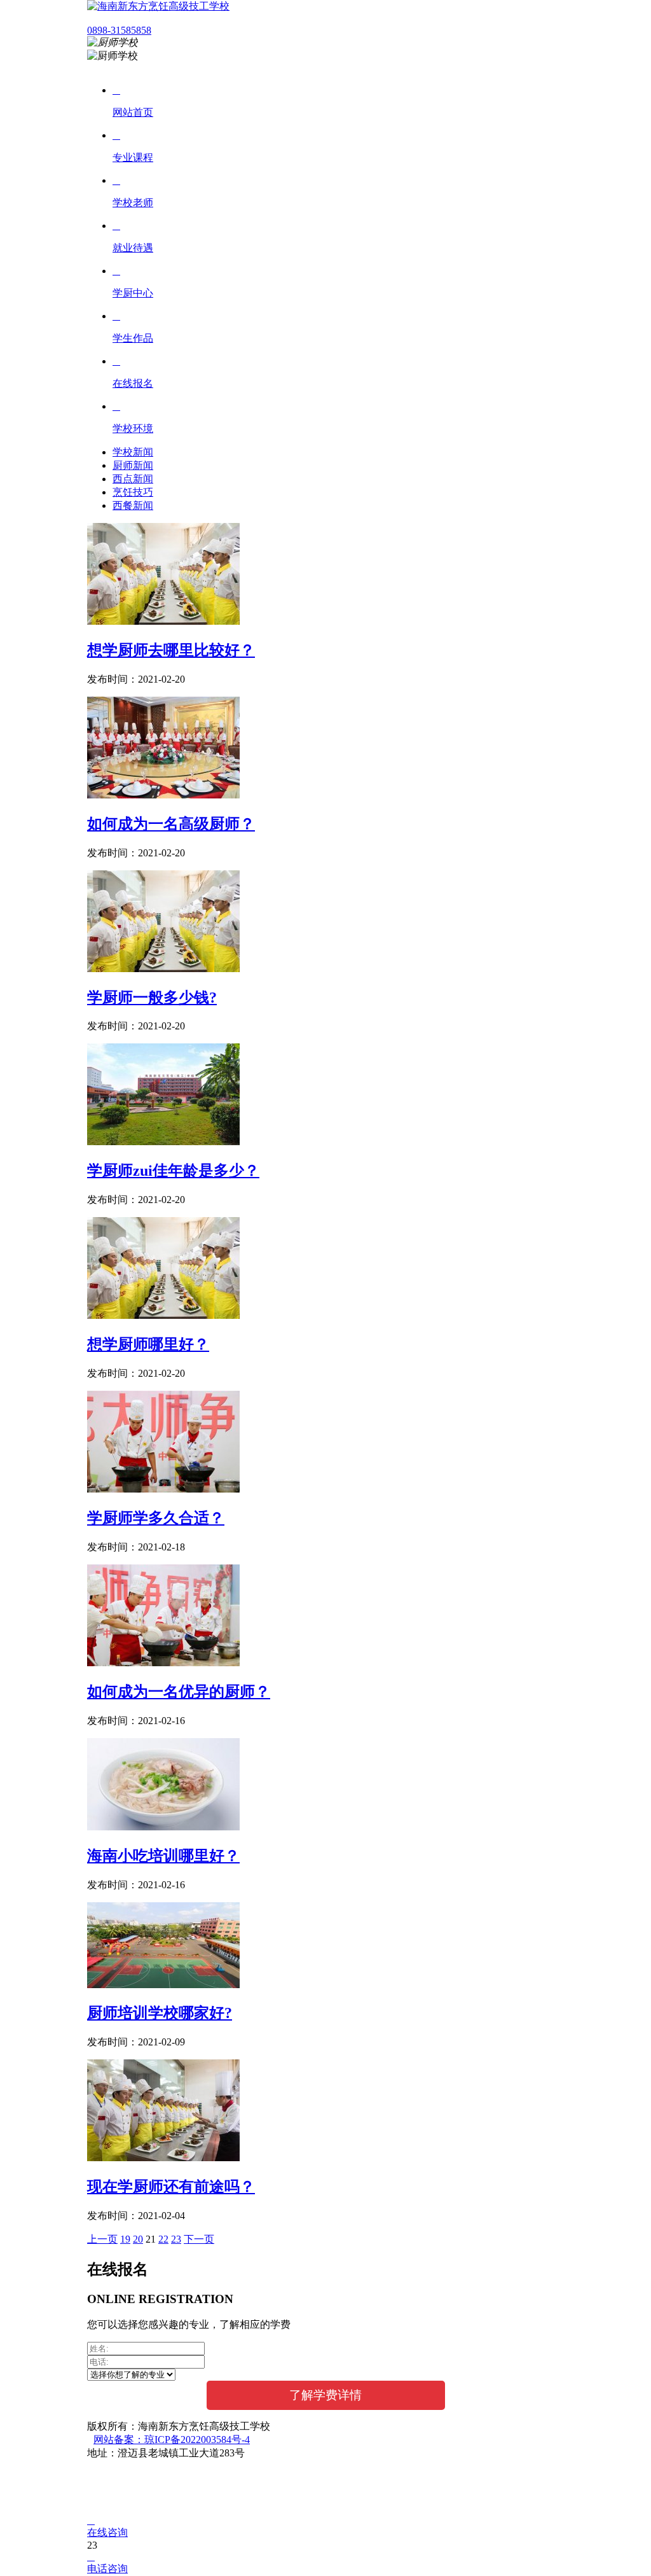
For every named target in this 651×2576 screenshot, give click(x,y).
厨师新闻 (133, 465)
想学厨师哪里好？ (148, 1344)
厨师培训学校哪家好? (160, 2013)
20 (138, 2239)
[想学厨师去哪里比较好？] (163, 621)
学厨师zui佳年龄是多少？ (173, 1171)
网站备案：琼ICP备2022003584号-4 (172, 2440)
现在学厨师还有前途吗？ (171, 2187)
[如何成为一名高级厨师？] (163, 795)
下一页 (199, 2239)
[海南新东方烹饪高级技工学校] (158, 6)
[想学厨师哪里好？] (163, 1315)
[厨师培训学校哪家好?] (163, 1985)
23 (176, 2239)
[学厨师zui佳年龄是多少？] (163, 1142)
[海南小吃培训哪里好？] (163, 1827)
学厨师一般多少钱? (152, 998)
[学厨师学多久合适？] (163, 1489)
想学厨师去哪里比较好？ (171, 650)
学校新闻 (133, 452)
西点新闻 (133, 479)
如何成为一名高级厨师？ (171, 824)
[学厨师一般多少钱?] (163, 969)
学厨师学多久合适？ (156, 1518)
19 (125, 2239)
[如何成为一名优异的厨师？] (163, 1663)
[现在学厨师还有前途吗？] (163, 2158)
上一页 (102, 2239)
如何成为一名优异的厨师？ (179, 1692)
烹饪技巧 (133, 492)
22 (163, 2239)
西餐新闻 (133, 505)
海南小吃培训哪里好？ (163, 1856)
